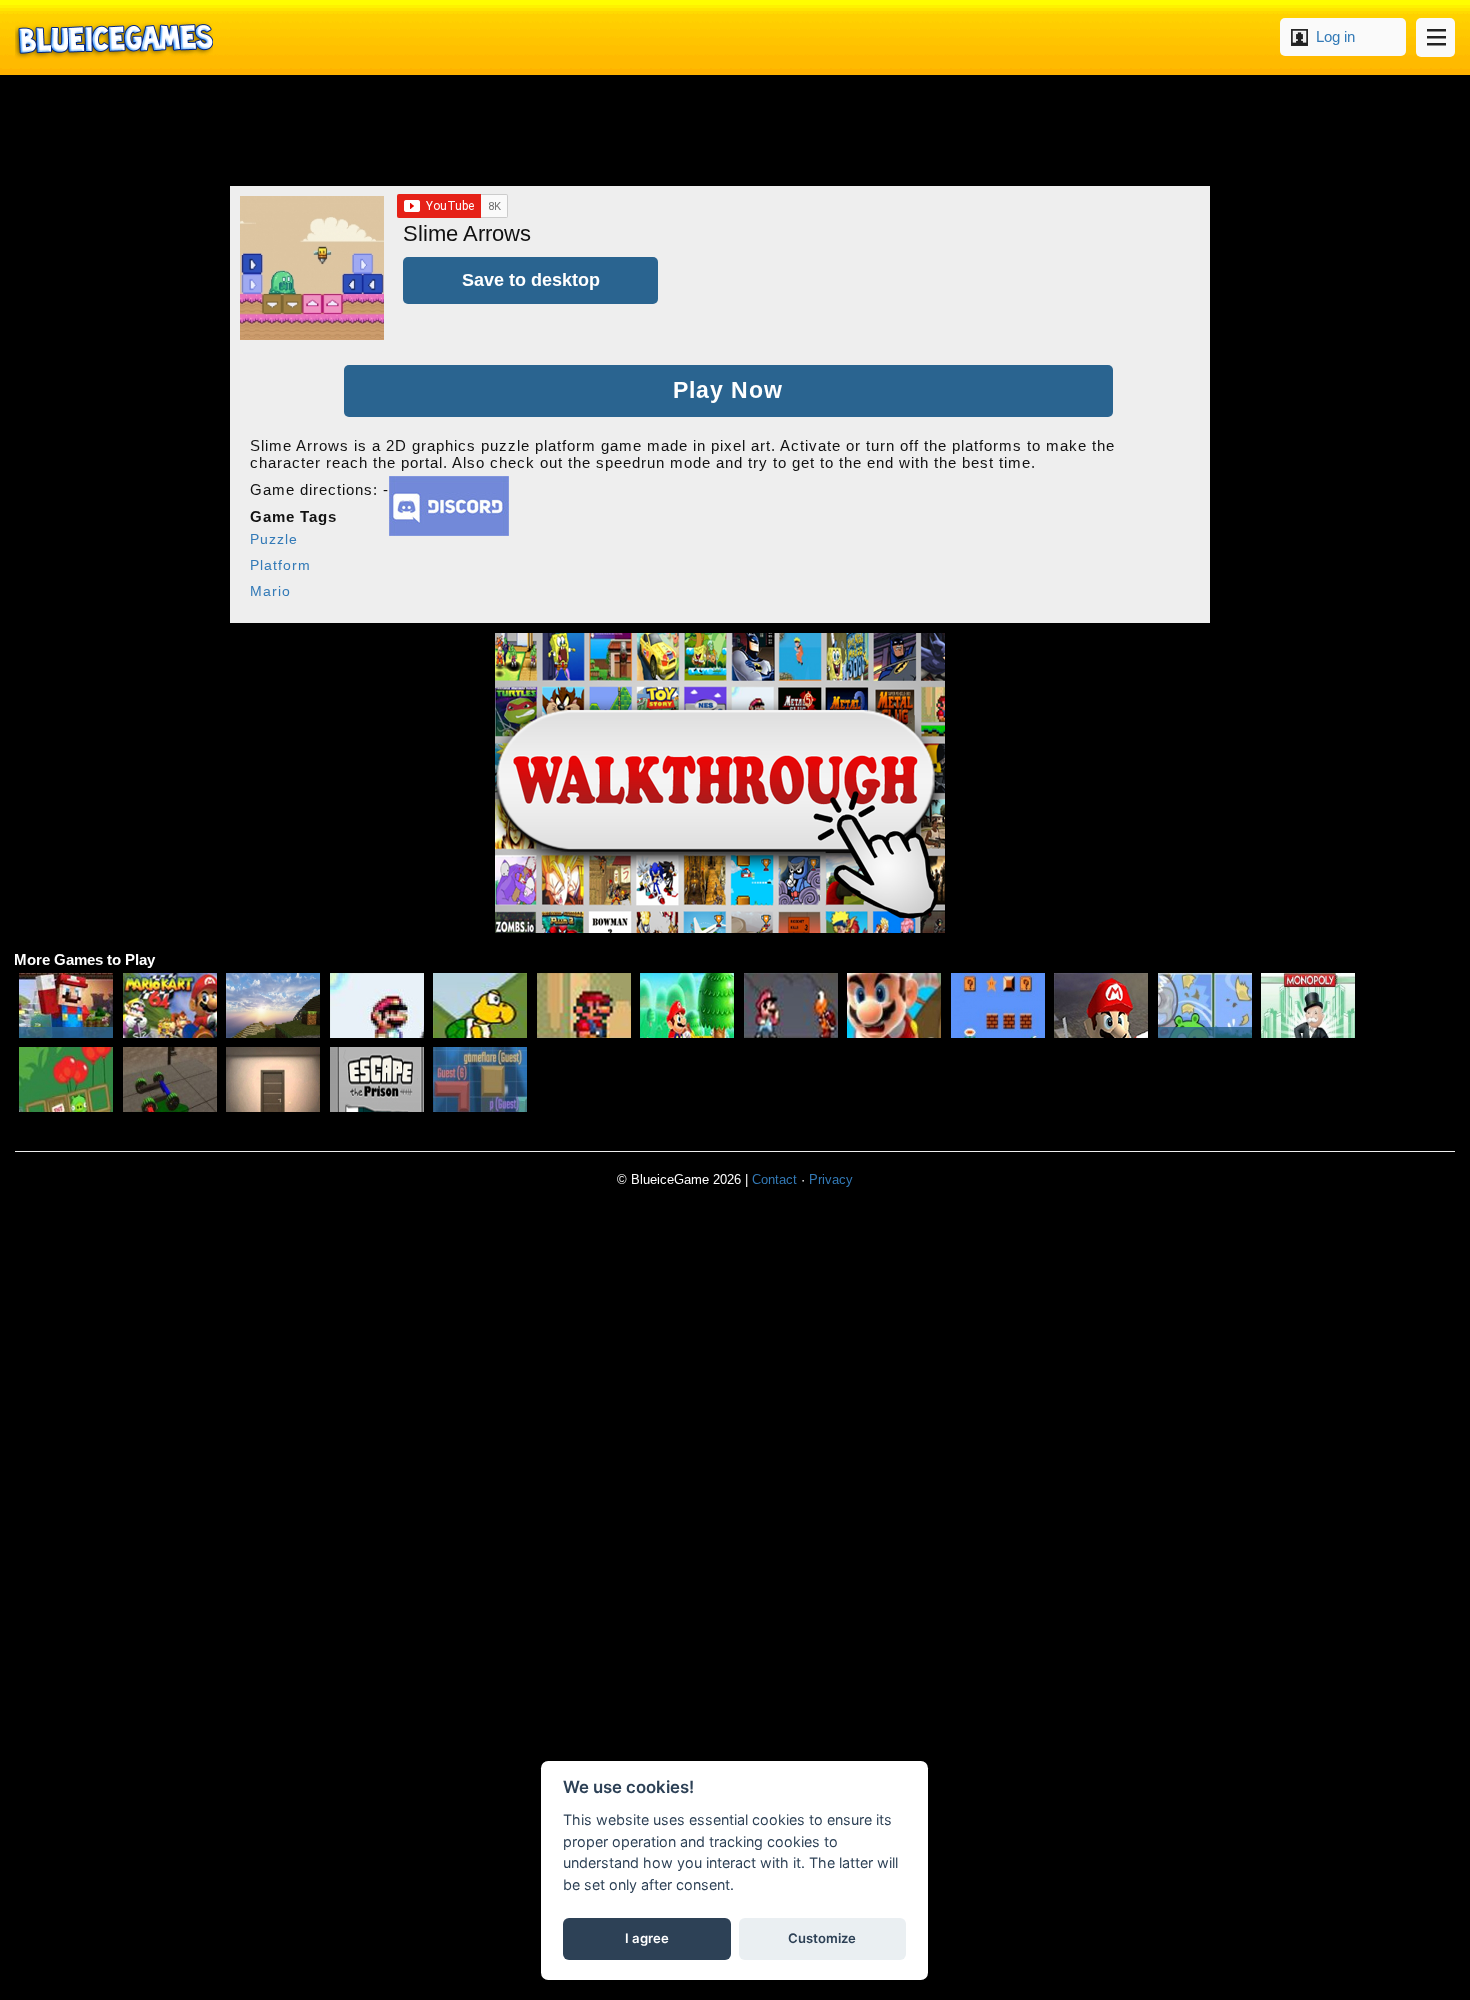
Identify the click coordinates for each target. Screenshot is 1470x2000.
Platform (280, 565)
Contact (774, 1179)
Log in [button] (1335, 36)
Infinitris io (480, 1079)
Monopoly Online (1308, 1005)
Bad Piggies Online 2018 (1205, 1005)
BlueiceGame (114, 37)
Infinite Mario (584, 1005)
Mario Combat (791, 1005)
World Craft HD (273, 1005)
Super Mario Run (687, 1005)
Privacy (831, 1179)
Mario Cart (1101, 1005)
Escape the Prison (377, 1079)
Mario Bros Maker (998, 1005)
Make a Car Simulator (170, 1079)
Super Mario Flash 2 (377, 1005)
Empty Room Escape (273, 1079)
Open (1435, 37)
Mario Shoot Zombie (894, 1005)
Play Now (728, 390)
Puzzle (274, 539)
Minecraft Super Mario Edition (66, 1005)
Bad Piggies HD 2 (66, 1079)
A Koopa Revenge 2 (480, 1005)
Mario (270, 591)
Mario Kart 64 (170, 1005)
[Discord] (449, 530)
